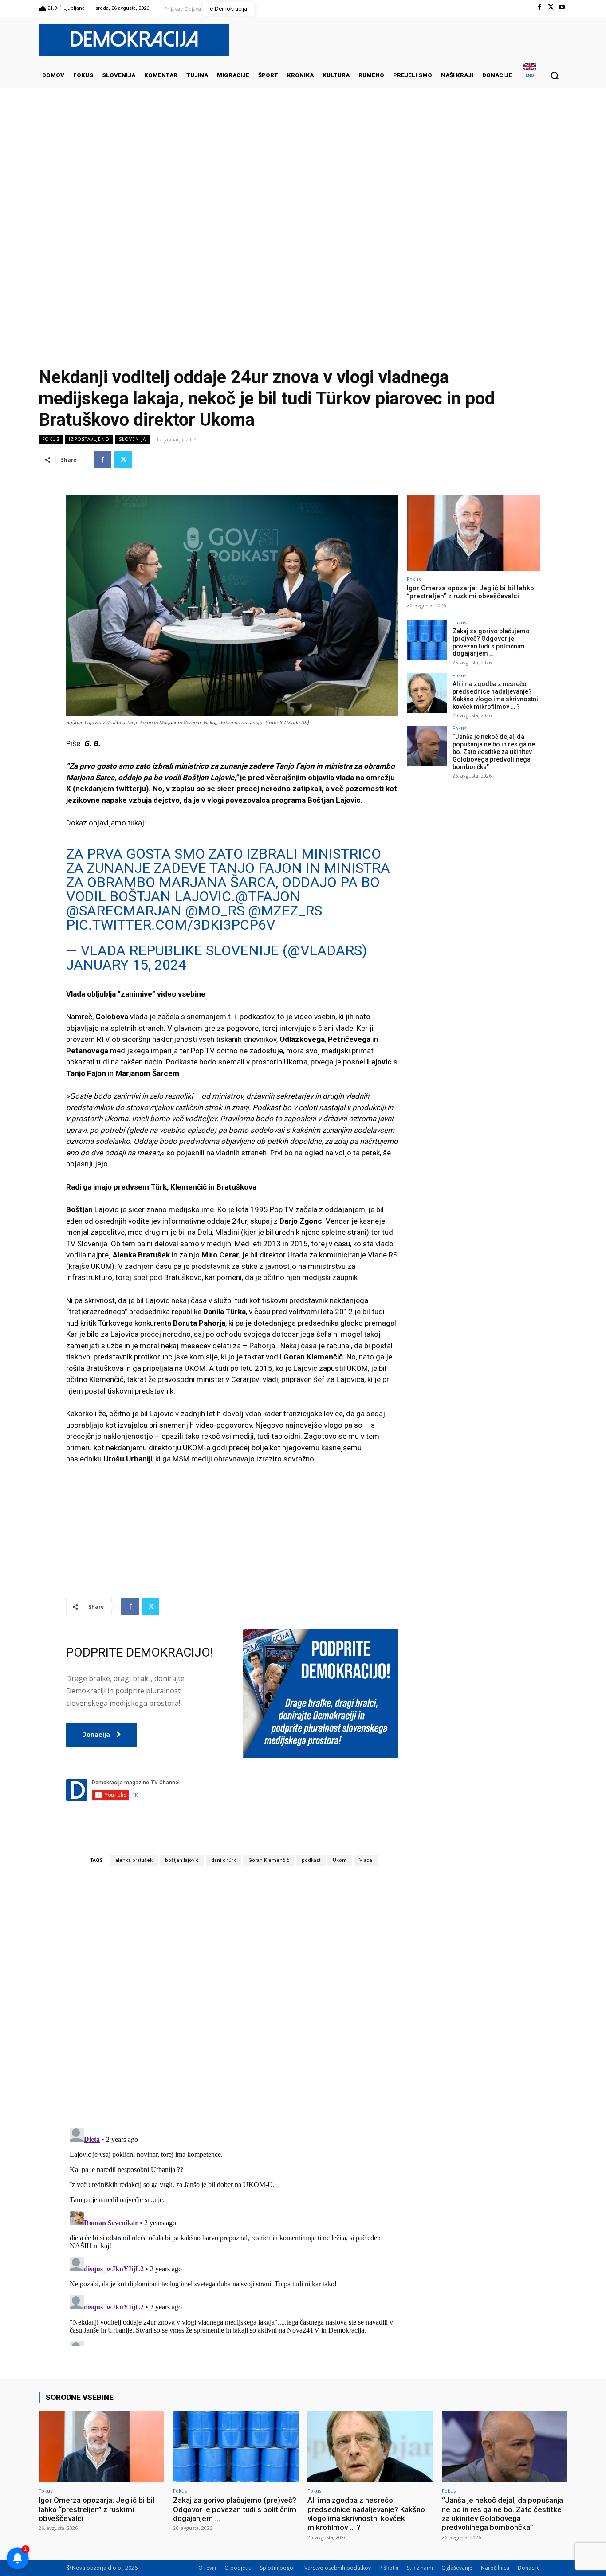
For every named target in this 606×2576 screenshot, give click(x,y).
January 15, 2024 (126, 965)
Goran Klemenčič (269, 1860)
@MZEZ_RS (285, 911)
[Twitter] (551, 7)
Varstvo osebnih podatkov (338, 2568)
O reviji (207, 2568)
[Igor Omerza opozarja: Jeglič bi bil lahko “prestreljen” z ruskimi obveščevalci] (473, 533)
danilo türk (224, 1860)
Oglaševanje (457, 2568)
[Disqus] (232, 1996)
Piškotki (389, 2568)
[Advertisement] (303, 177)
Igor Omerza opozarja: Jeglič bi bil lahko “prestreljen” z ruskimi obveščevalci (470, 592)
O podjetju (238, 2568)
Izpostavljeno (89, 439)
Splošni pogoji (278, 2568)
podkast (311, 1860)
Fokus (51, 439)
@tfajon (268, 896)
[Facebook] (539, 7)
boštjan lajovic (182, 1860)
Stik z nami (420, 2568)
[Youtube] (562, 7)
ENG (530, 75)
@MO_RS (215, 911)
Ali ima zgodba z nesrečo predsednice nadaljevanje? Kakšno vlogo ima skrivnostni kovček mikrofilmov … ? (495, 695)
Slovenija (132, 439)
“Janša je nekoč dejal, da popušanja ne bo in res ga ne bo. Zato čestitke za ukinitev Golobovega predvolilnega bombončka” (494, 752)
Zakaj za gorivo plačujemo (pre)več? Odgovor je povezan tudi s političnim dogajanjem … (491, 642)
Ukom (340, 1860)
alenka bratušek (134, 1860)
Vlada (366, 1860)
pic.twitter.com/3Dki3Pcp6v (171, 925)
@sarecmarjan (124, 911)
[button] (555, 75)
